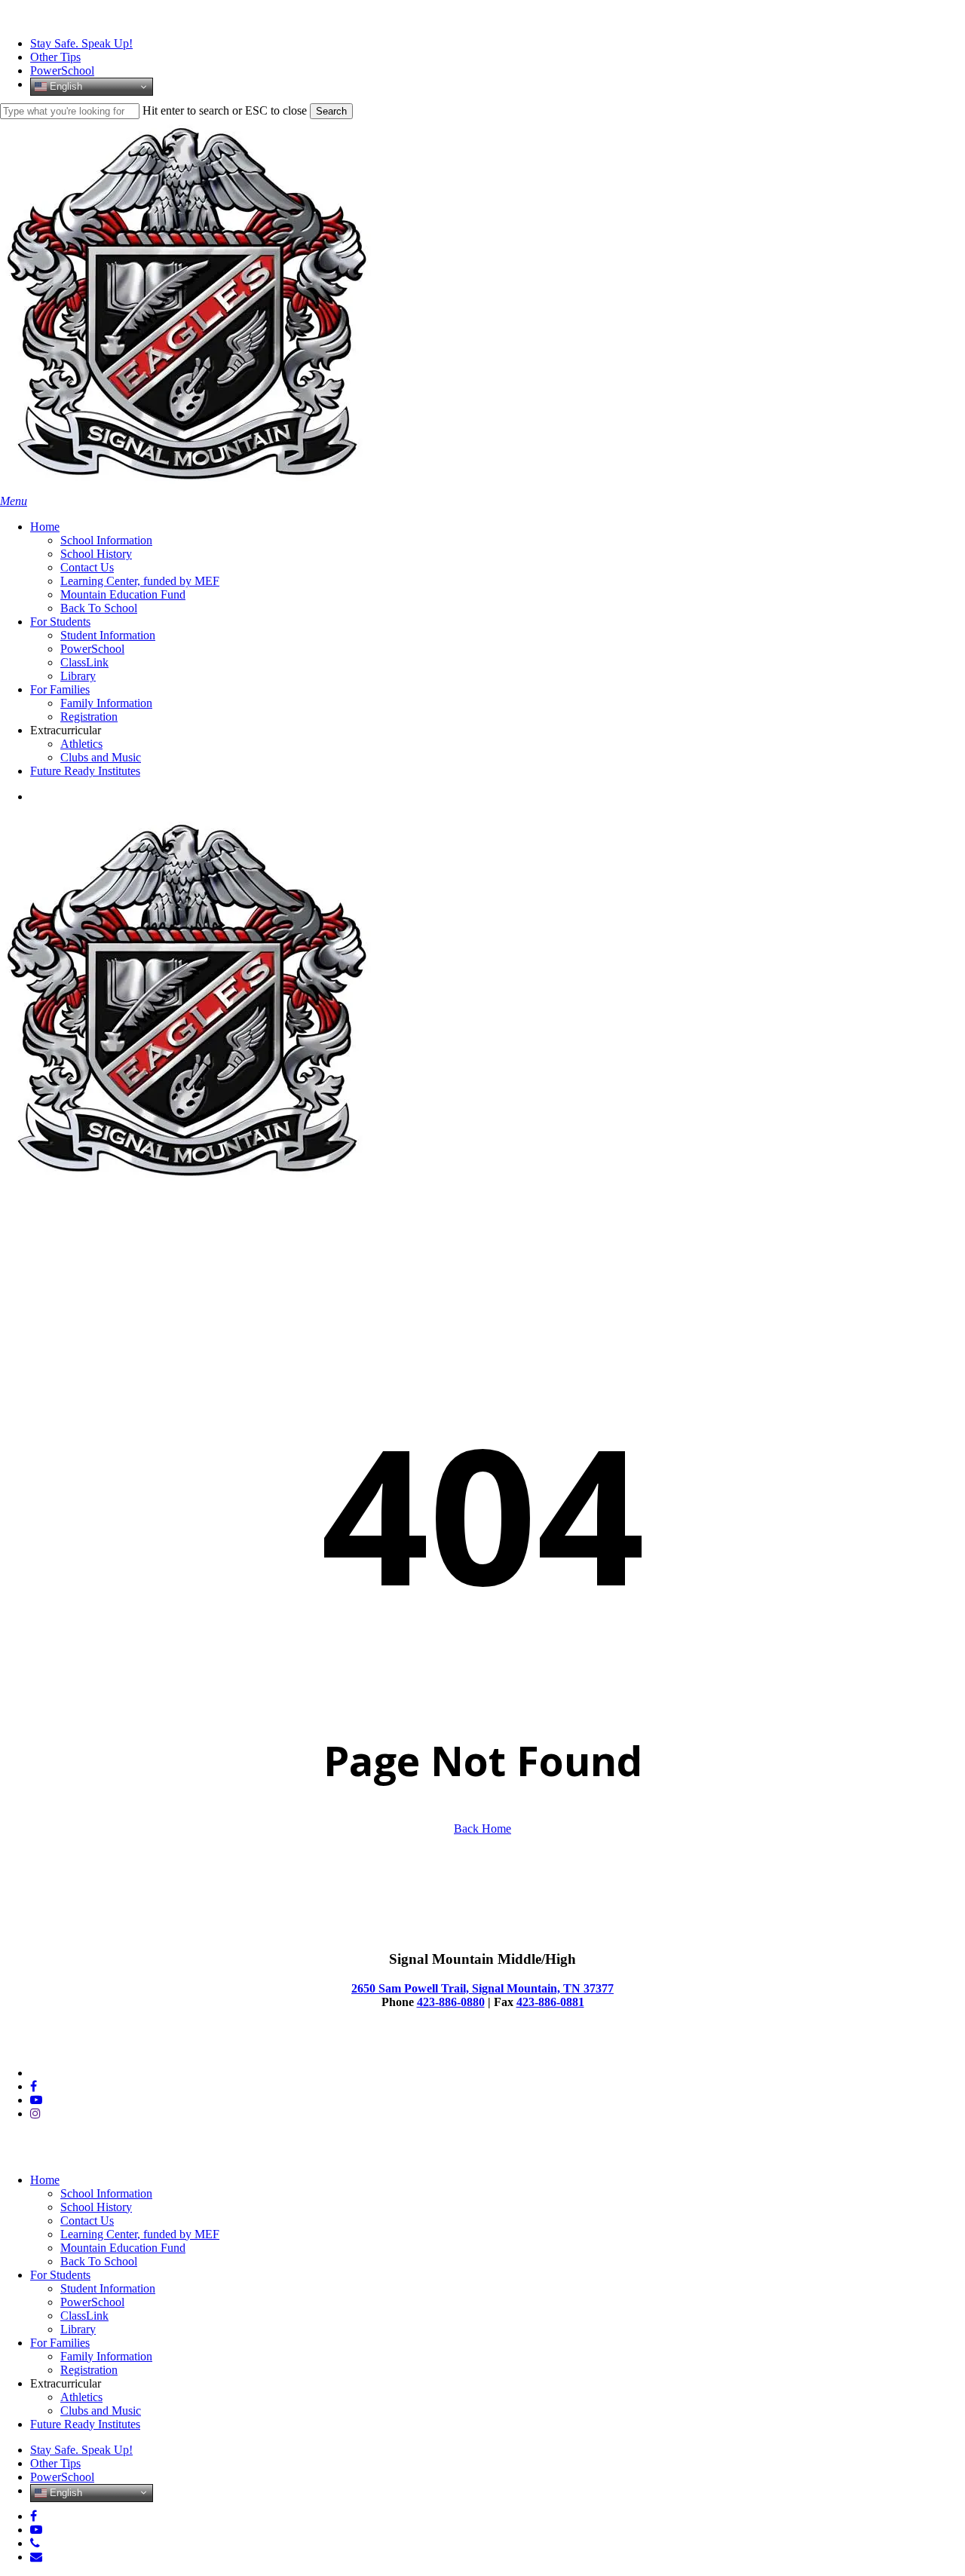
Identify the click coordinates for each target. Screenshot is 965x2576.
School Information (106, 2193)
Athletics (81, 2397)
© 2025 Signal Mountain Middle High (91, 2047)
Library (78, 2329)
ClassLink (84, 2316)
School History (96, 2207)
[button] (14, 501)
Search (331, 111)
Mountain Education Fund (123, 2248)
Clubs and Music (101, 2411)
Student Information (108, 2288)
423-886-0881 (550, 2002)
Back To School (99, 2261)
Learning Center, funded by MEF (140, 2234)
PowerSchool (92, 2302)
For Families (60, 2343)
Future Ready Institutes (85, 2424)
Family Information (106, 2356)
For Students (60, 2275)
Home (45, 2180)
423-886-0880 (451, 2002)
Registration (89, 2370)
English (64, 86)
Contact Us (87, 2221)
